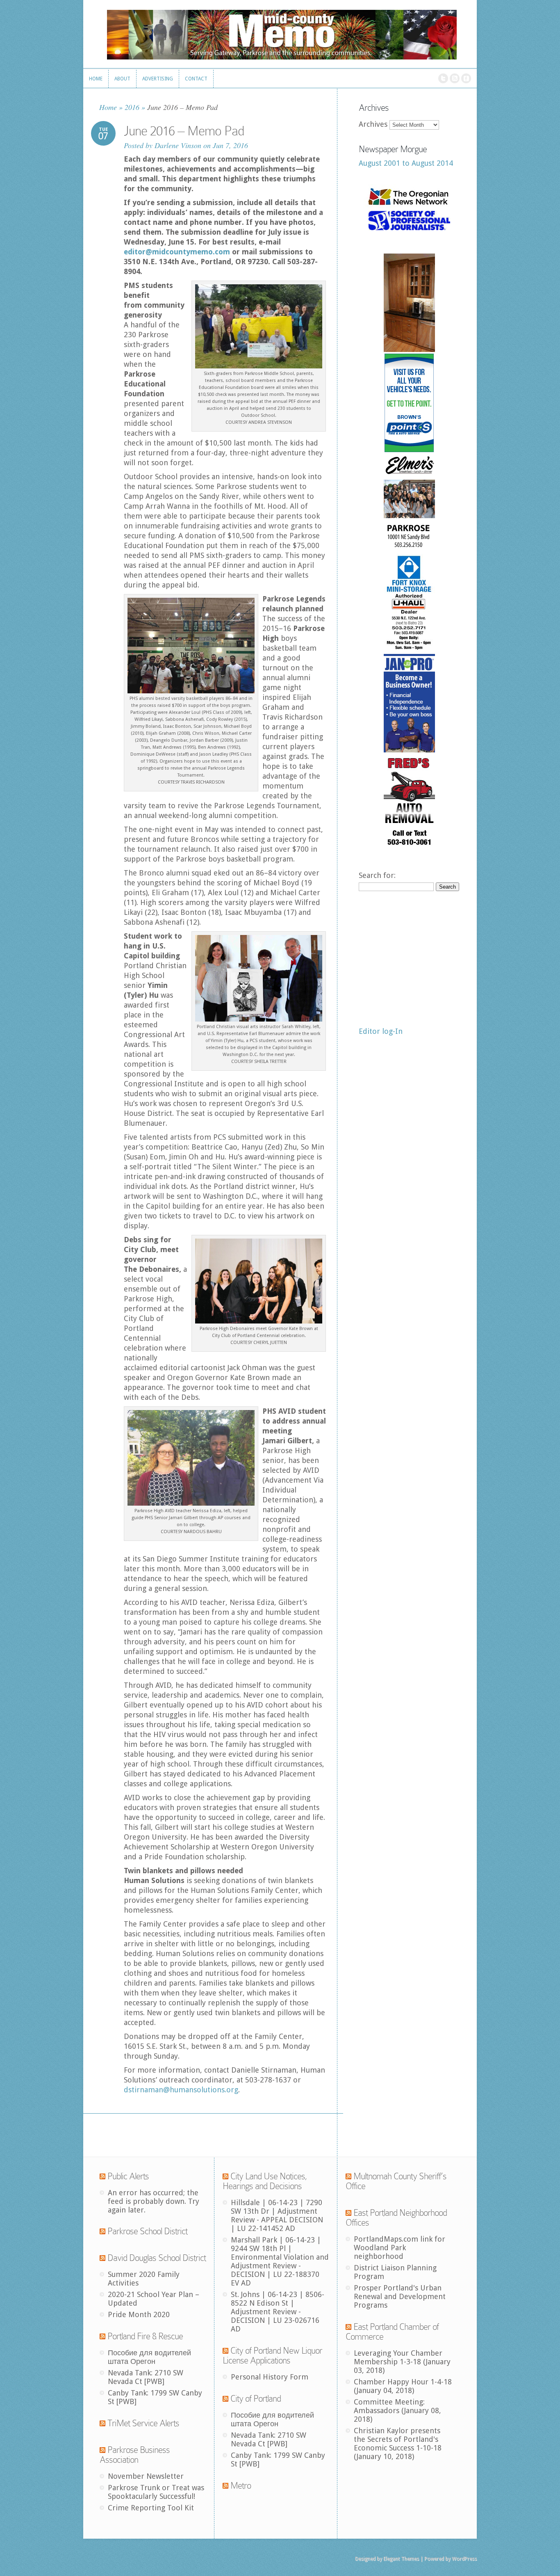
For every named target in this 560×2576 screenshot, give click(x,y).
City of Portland (256, 2399)
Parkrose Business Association (135, 2455)
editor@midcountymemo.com (177, 252)
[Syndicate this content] (102, 2176)
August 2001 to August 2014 (406, 163)
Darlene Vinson (178, 145)
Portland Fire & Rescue (145, 2336)
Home (108, 107)
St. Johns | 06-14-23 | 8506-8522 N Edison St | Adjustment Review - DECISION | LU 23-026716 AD (278, 2312)
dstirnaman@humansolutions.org (181, 2090)
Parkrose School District (147, 2231)
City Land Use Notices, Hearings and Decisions (265, 2181)
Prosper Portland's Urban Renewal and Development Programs (400, 2296)
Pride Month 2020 (139, 2314)
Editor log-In (381, 1031)
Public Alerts (128, 2176)
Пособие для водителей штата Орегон (149, 2357)
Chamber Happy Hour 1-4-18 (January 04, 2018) (403, 2386)
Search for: (377, 875)
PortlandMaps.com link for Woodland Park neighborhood (400, 2248)
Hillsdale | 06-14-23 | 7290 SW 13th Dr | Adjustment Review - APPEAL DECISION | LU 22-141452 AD (277, 2215)
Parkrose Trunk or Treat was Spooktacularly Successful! (156, 2492)
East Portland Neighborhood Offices (396, 2218)
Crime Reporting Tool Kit (151, 2508)
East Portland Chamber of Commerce (392, 2332)
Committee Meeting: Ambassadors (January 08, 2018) (397, 2410)
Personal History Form (270, 2377)
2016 (132, 107)
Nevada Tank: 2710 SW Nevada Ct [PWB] (146, 2377)
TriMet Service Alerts (143, 2423)
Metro (241, 2486)
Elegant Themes (401, 2559)
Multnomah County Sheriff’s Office (396, 2181)
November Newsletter (146, 2476)
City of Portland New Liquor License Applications (272, 2355)
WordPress (464, 2559)
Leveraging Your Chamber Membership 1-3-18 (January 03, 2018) (402, 2362)
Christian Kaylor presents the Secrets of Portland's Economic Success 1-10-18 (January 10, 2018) (398, 2443)
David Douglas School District (157, 2258)
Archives (373, 124)
